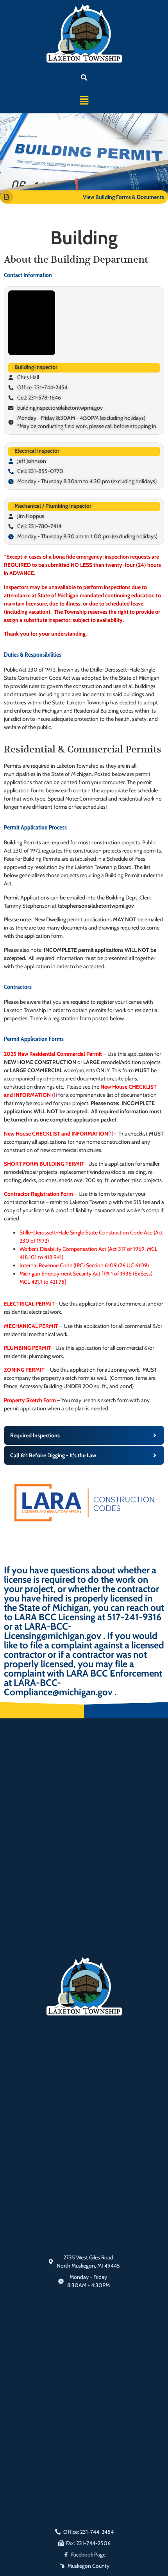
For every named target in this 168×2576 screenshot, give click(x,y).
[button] (84, 101)
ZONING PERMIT (24, 1370)
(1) (55, 1095)
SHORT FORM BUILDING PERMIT (44, 1164)
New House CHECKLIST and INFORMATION (56, 1134)
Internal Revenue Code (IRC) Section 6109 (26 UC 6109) (84, 1265)
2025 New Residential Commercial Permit (53, 1054)
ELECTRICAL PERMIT (29, 1304)
